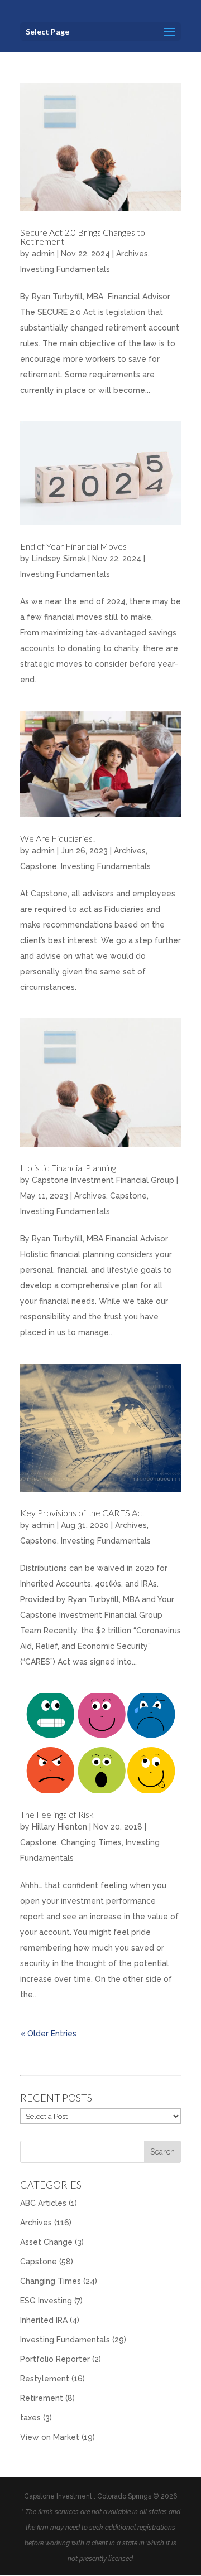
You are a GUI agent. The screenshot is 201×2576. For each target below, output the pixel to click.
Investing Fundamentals (65, 269)
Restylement (45, 2379)
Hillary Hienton (59, 1827)
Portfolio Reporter (55, 2359)
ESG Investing (46, 2301)
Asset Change (46, 2242)
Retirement (42, 2398)
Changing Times (91, 1842)
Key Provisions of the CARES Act (83, 1513)
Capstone (39, 866)
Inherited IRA (44, 2320)
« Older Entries (48, 2034)
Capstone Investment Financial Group (103, 1180)
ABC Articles (43, 2203)
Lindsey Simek (59, 559)
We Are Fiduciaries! (58, 838)
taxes (30, 2418)
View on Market (50, 2437)
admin (43, 254)
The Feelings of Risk (57, 1814)
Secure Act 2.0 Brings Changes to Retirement (83, 237)
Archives (132, 254)
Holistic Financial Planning (68, 1168)
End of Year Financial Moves (73, 546)
